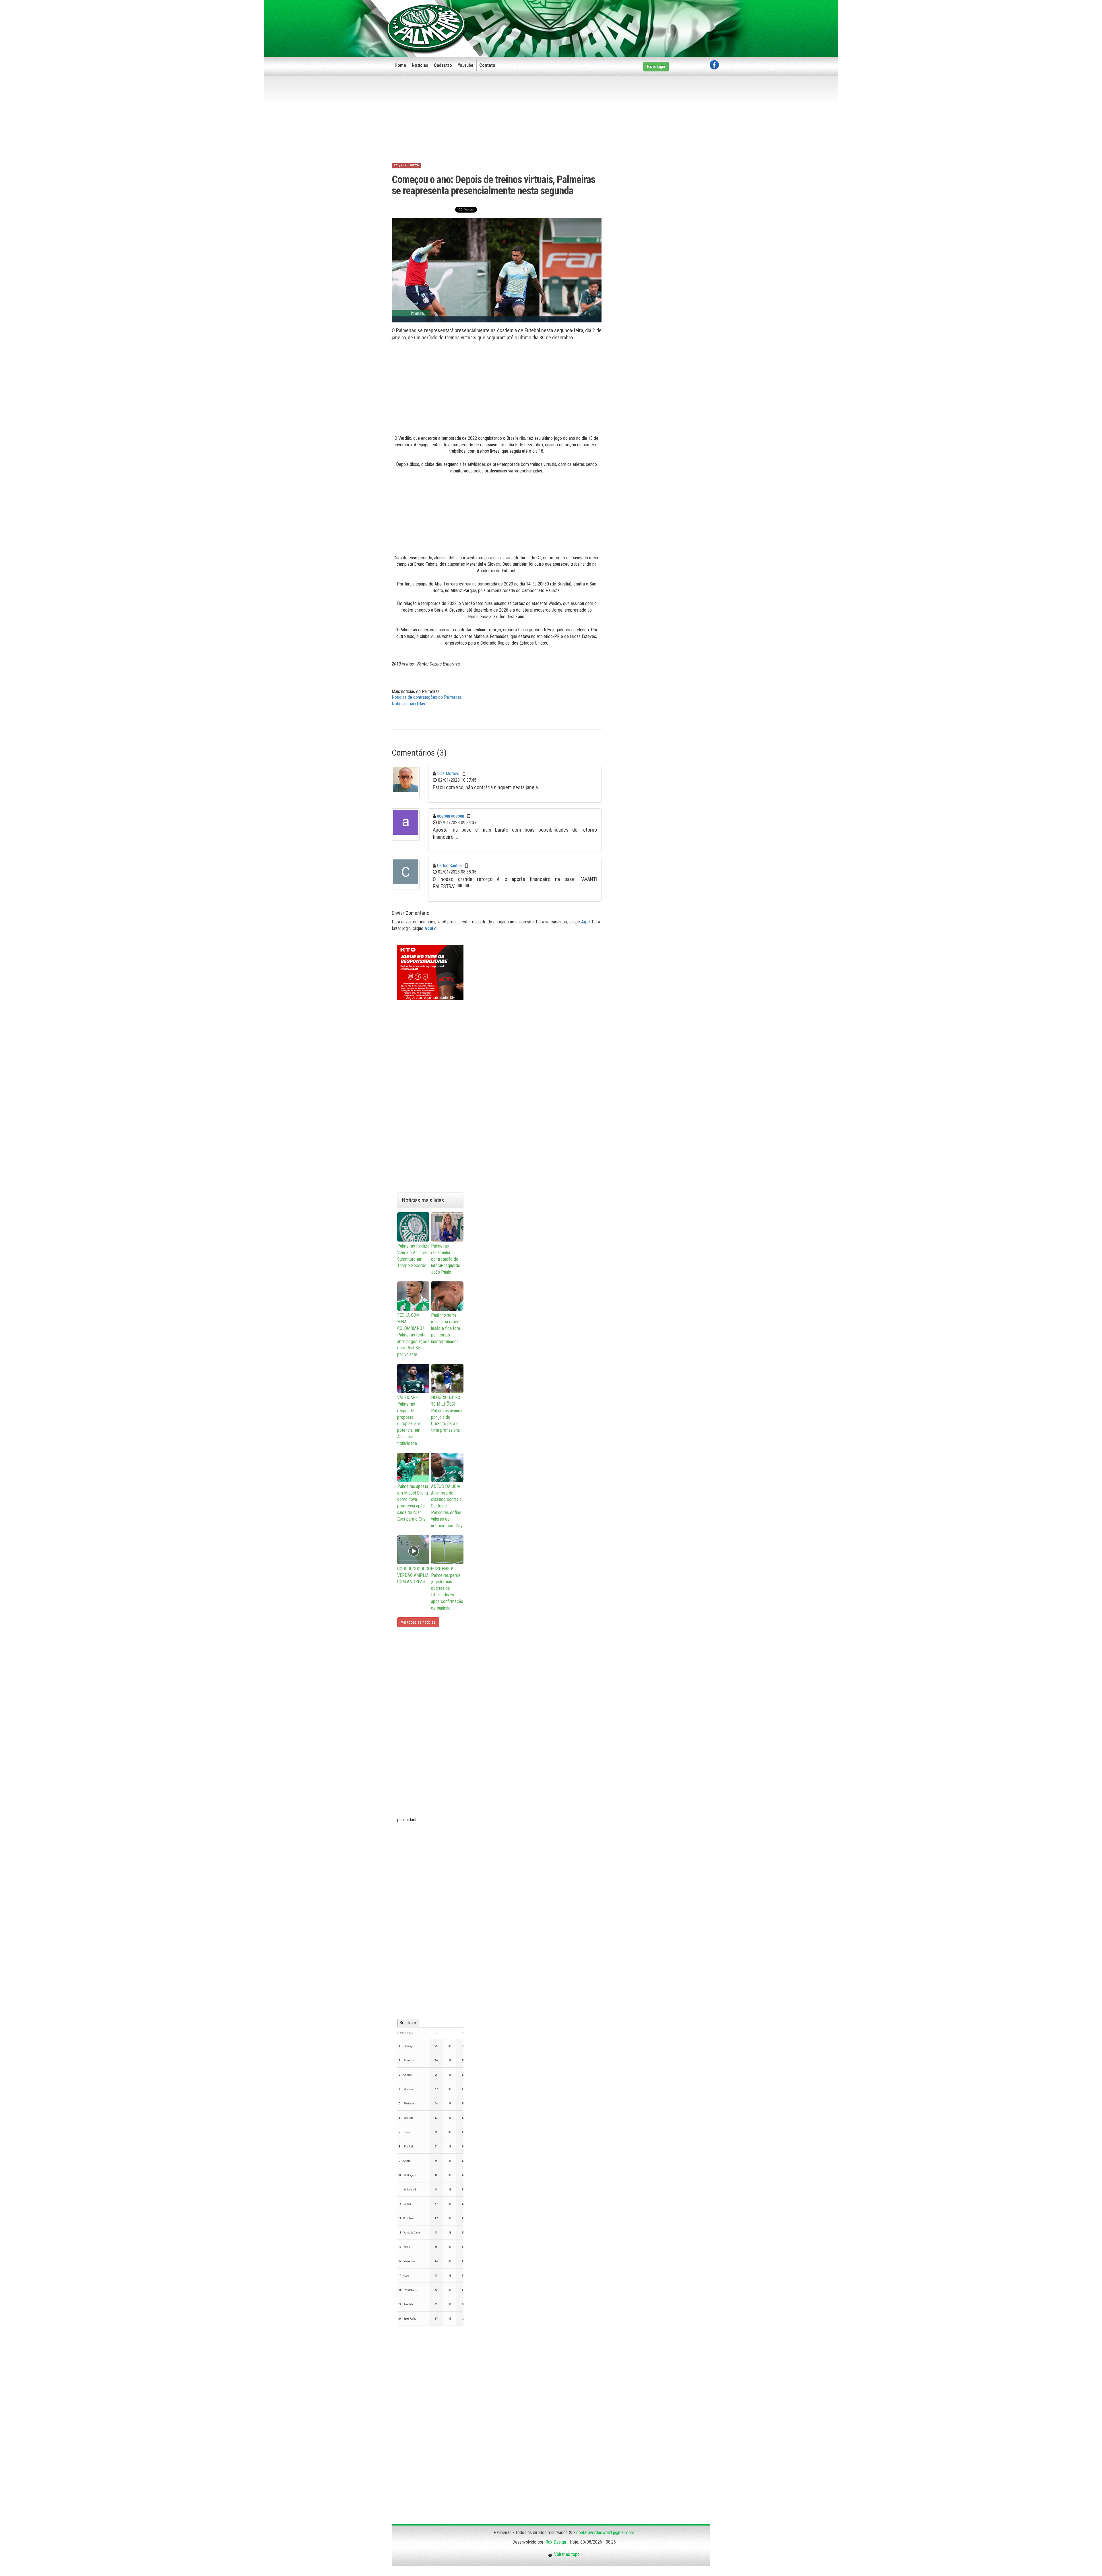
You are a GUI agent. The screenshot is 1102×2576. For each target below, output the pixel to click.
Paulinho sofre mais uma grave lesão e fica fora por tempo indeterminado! (446, 1328)
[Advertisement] (614, 19)
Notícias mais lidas (408, 704)
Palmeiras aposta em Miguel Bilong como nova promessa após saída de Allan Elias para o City (413, 1503)
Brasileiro (408, 2023)
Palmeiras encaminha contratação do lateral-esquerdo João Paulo (446, 1259)
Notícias (420, 65)
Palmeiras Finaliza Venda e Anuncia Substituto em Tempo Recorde (413, 1256)
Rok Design (556, 2542)
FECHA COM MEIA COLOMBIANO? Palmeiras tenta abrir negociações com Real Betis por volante (413, 1335)
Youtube (466, 65)
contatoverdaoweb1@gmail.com (605, 2533)
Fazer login (656, 67)
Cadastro (443, 65)
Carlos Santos (449, 866)
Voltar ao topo (566, 2554)
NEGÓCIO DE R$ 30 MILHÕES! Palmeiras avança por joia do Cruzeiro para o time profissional (447, 1414)
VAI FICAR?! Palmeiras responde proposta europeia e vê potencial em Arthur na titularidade (409, 1420)
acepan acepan (451, 816)
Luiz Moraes (448, 774)
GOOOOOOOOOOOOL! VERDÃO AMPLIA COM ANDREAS (413, 1575)
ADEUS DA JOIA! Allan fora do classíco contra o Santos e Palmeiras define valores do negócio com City (447, 1506)
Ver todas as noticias (418, 1622)
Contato (487, 65)
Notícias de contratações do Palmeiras (427, 697)
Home (400, 65)
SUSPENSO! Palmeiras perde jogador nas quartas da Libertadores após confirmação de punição (447, 1588)
